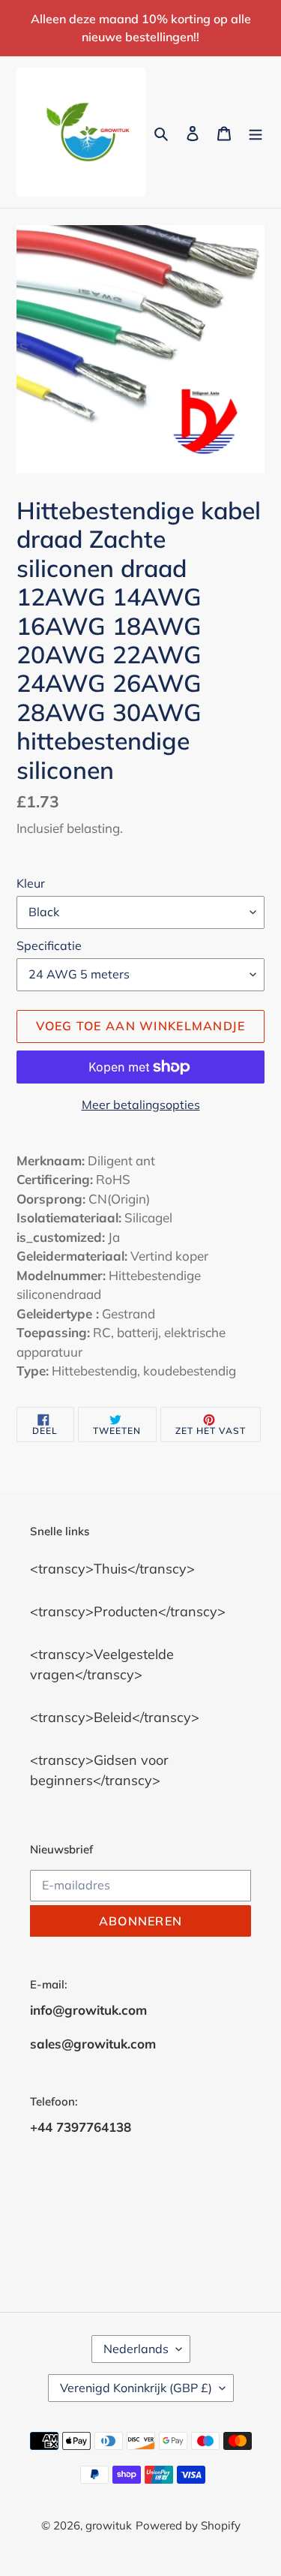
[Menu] (256, 132)
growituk (109, 2525)
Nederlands (136, 2349)
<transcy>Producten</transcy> (128, 1611)
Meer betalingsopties (141, 1105)
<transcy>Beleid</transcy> (115, 1717)
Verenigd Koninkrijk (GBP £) (136, 2388)
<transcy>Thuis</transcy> (112, 1569)
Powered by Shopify (188, 2525)
